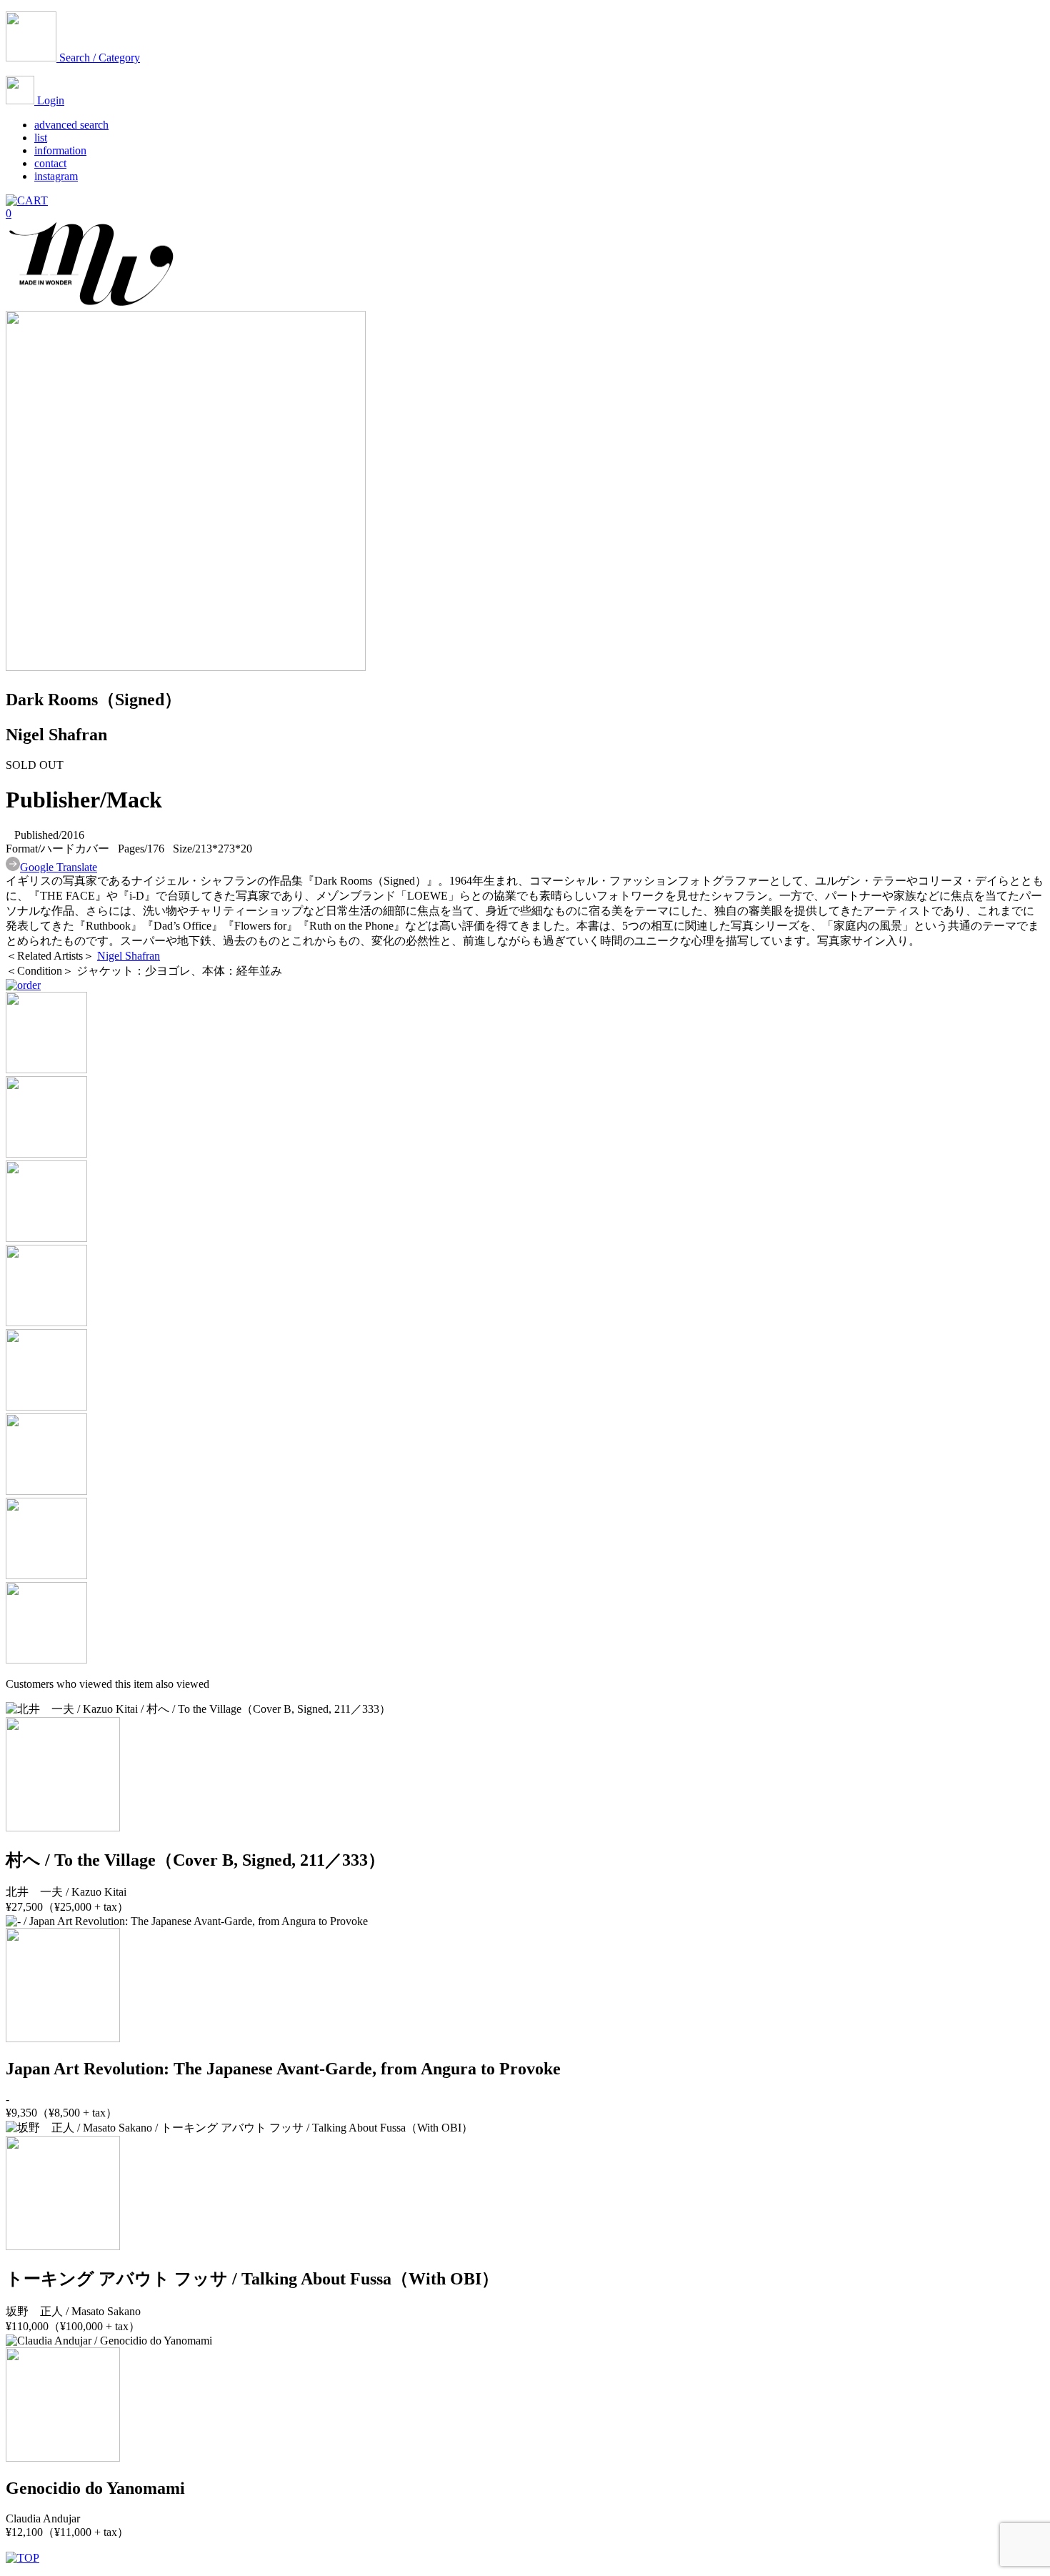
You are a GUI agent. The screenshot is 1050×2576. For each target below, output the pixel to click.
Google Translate (59, 867)
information (60, 150)
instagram (56, 176)
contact (50, 163)
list (41, 138)
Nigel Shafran (129, 956)
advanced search (71, 125)
